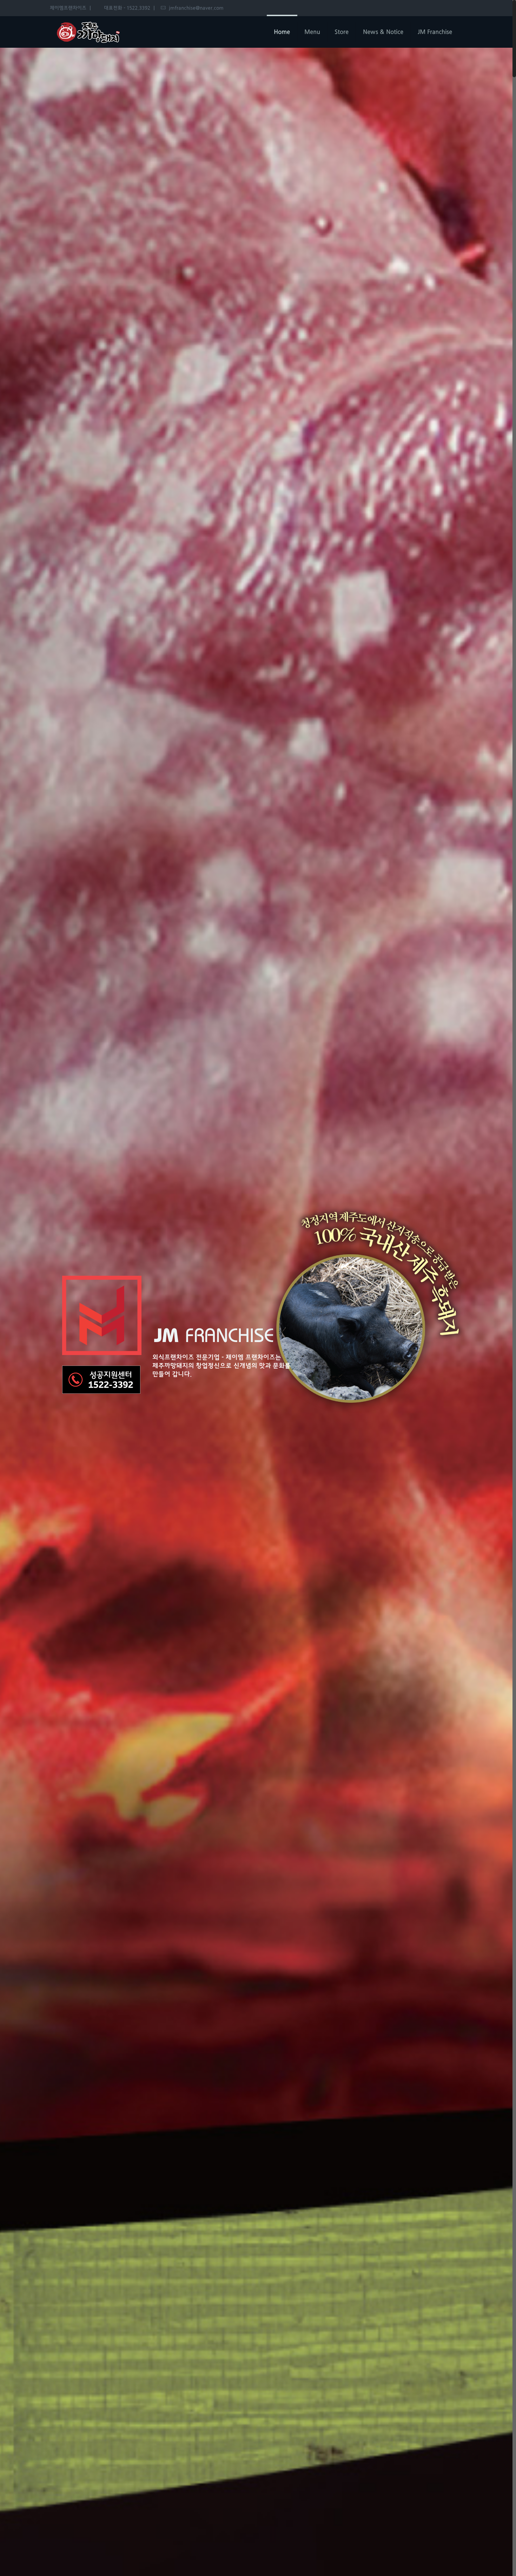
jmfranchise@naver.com (196, 8)
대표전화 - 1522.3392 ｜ (130, 8)
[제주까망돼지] (88, 32)
